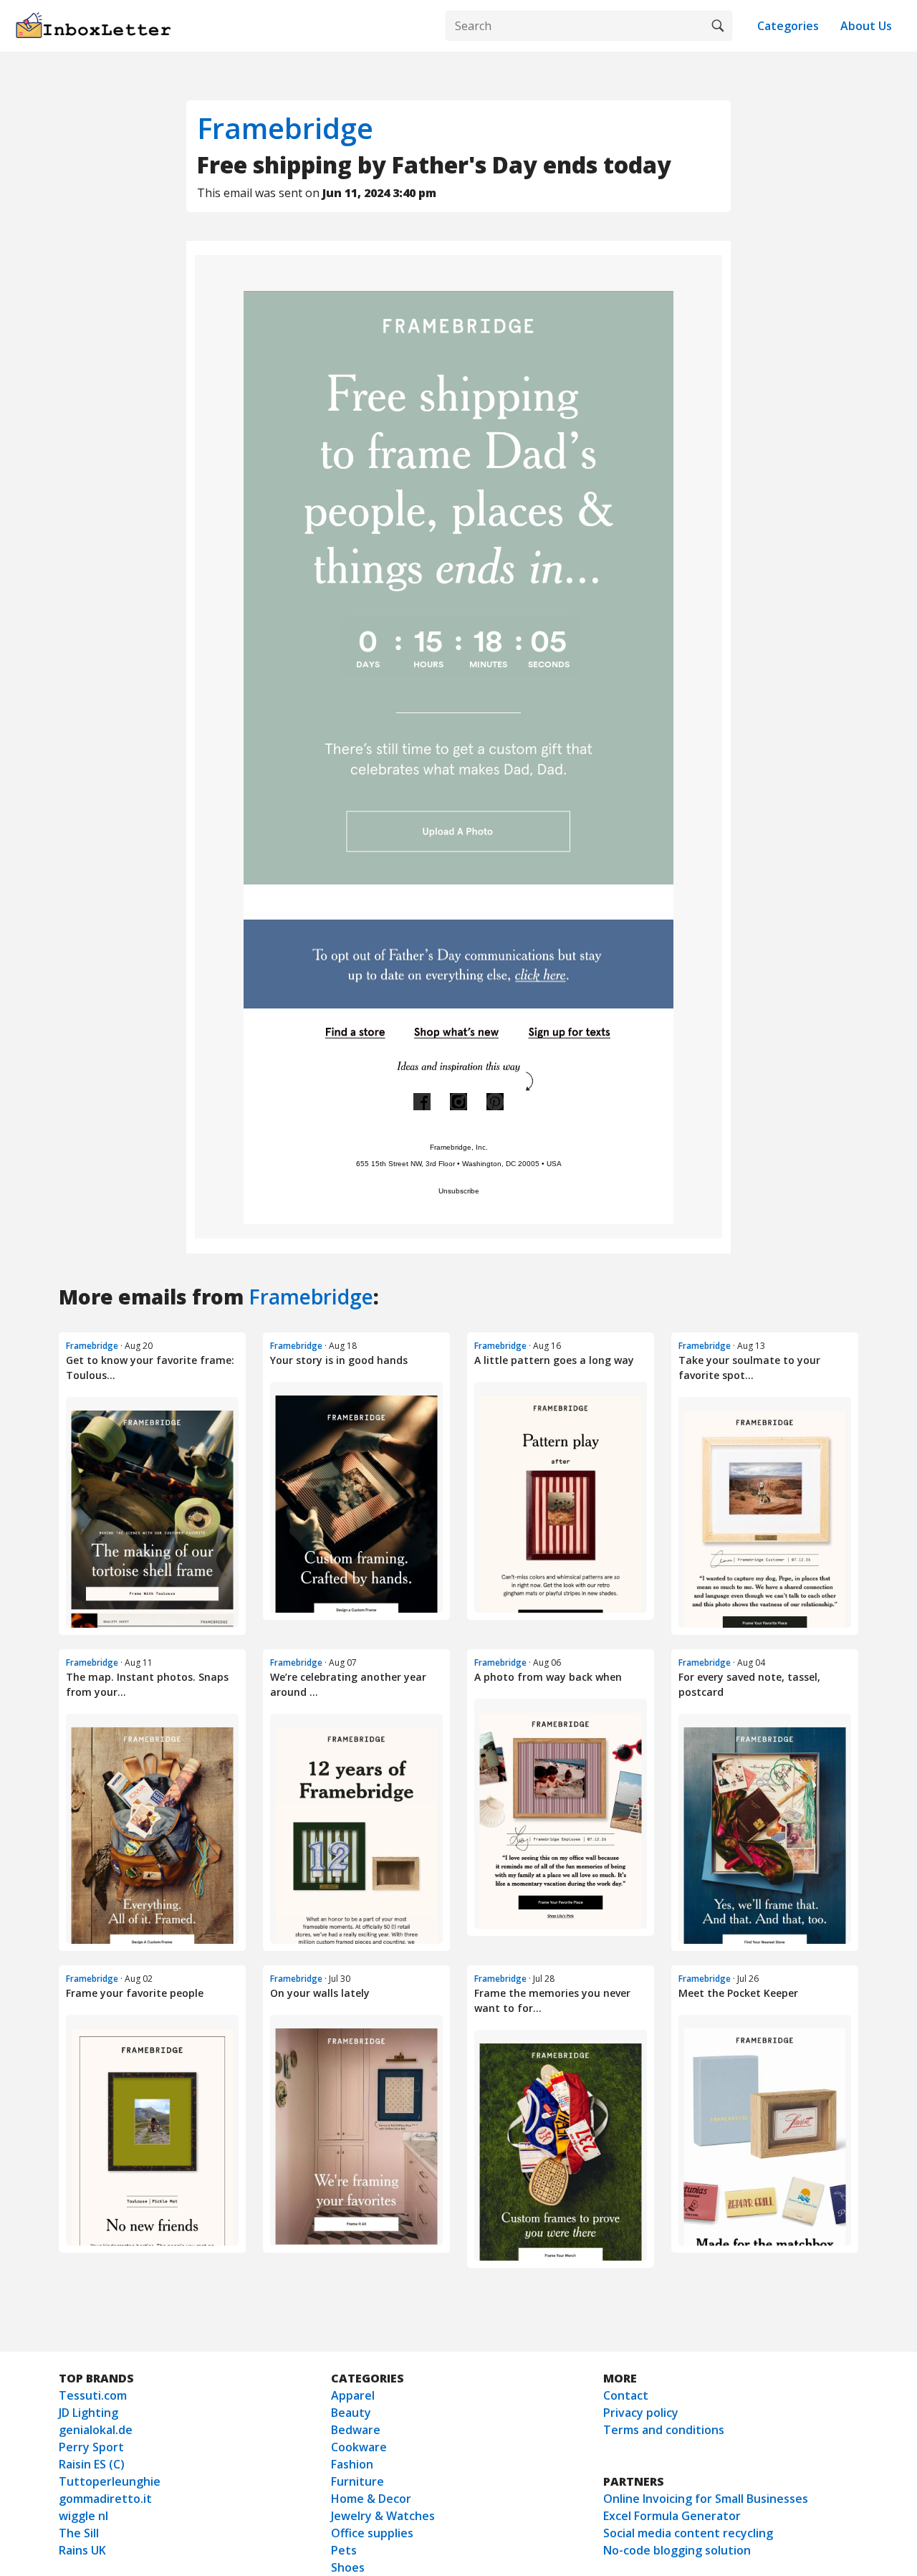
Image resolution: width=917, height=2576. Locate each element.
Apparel (353, 2395)
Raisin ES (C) (92, 2464)
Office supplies (372, 2533)
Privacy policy (641, 2413)
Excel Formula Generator (672, 2516)
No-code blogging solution (677, 2550)
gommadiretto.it (105, 2499)
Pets (344, 2550)
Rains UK (82, 2550)
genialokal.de (96, 2430)
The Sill (79, 2533)
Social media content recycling (688, 2533)
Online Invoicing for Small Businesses (706, 2499)
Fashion (352, 2464)
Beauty (351, 2413)
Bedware (356, 2430)
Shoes (348, 2567)
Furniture (357, 2481)
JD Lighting (88, 2413)
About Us (866, 26)
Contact (626, 2395)
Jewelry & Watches (383, 2516)
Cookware (359, 2447)
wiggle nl (83, 2516)
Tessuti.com (93, 2395)
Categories (788, 26)
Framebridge (285, 128)
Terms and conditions (664, 2430)
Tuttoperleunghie (110, 2481)
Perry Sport (91, 2447)
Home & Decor (371, 2499)
